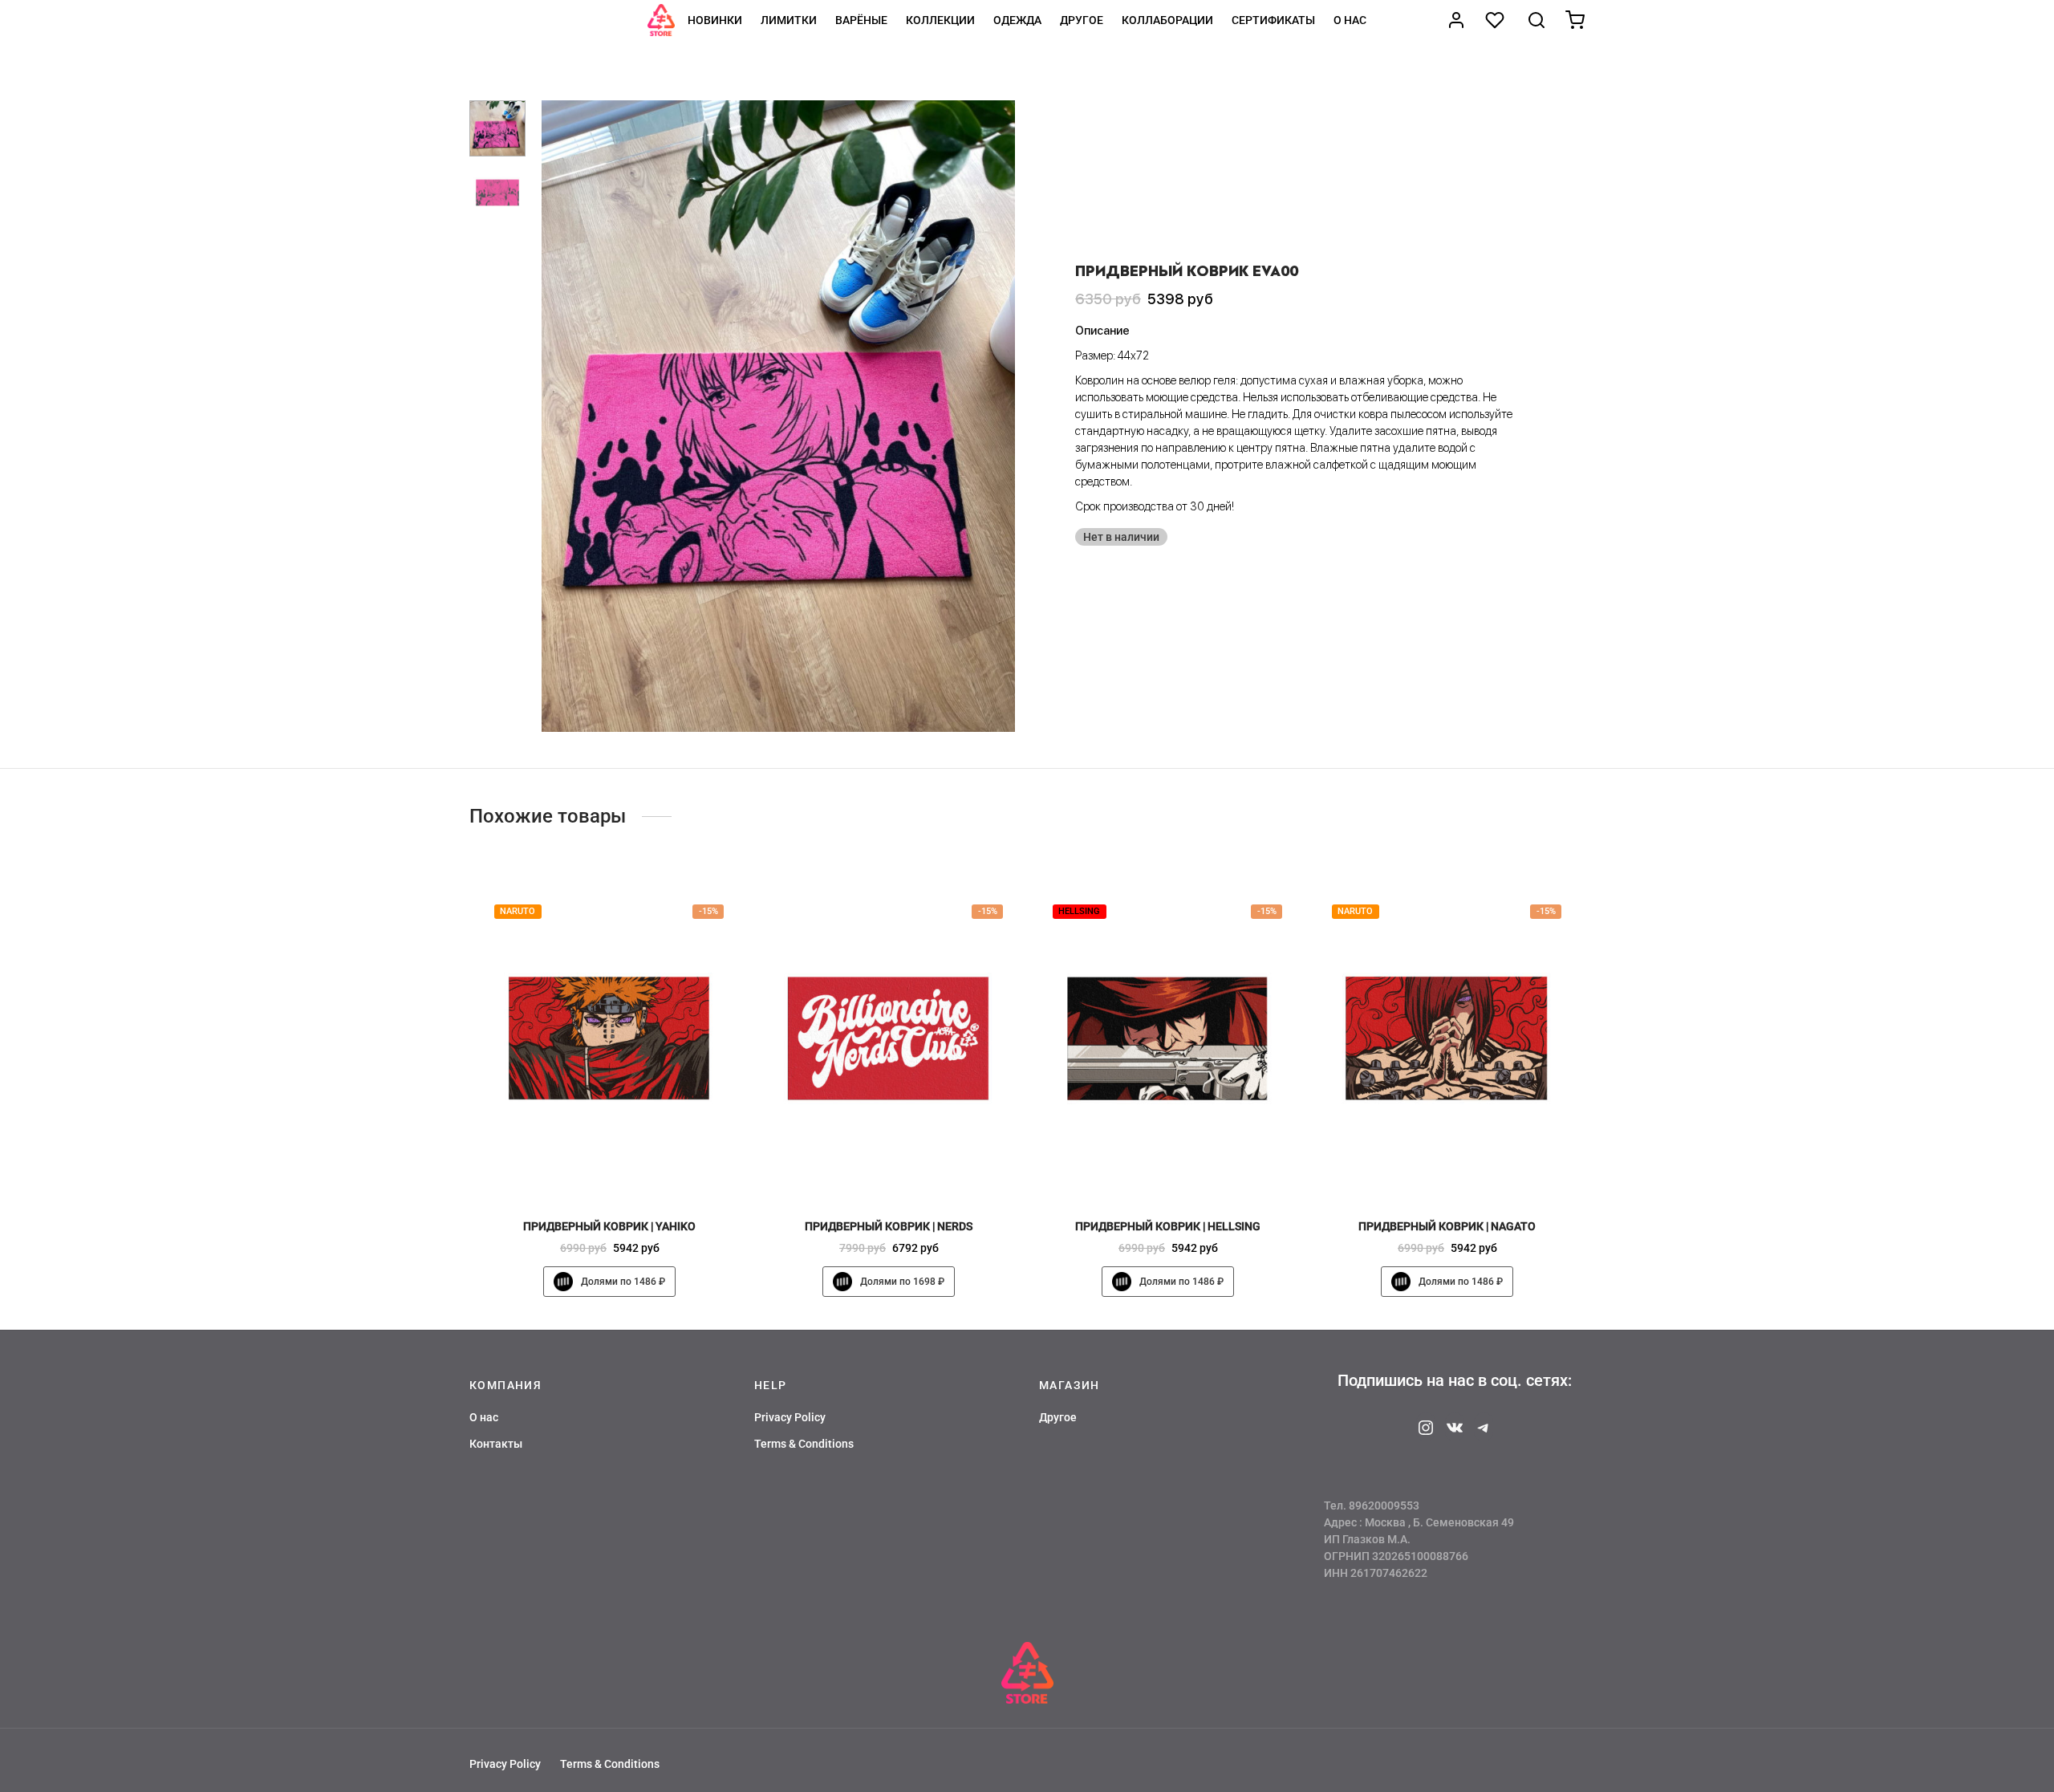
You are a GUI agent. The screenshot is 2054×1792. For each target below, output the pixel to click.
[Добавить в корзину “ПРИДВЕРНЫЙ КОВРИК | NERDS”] (915, 1171)
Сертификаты (1273, 20)
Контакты (496, 1444)
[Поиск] (1536, 20)
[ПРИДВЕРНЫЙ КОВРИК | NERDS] (888, 1038)
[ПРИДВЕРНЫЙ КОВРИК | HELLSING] (1167, 1038)
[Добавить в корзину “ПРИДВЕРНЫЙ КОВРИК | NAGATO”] (1474, 1171)
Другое (1082, 20)
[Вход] (1456, 20)
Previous (558, 416)
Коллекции (940, 20)
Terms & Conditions (804, 1444)
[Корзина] (1575, 20)
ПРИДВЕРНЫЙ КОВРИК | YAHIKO (609, 1226)
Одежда (1017, 20)
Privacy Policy (790, 1417)
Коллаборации (1167, 20)
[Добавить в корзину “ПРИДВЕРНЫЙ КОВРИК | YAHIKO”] (636, 1171)
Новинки (715, 20)
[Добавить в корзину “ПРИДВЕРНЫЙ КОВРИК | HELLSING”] (1195, 1171)
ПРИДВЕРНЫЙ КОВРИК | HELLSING (1168, 1226)
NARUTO (518, 911)
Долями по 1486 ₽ (623, 1282)
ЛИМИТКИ (789, 20)
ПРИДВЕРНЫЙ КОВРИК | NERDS (889, 1226)
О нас (1350, 20)
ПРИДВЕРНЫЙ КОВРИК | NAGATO (1447, 1226)
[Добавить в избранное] (582, 1171)
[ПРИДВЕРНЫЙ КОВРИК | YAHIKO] (609, 1038)
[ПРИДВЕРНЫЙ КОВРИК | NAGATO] (1447, 1038)
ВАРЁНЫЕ (861, 20)
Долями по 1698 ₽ (902, 1282)
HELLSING (1079, 911)
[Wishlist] (1496, 20)
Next (999, 416)
